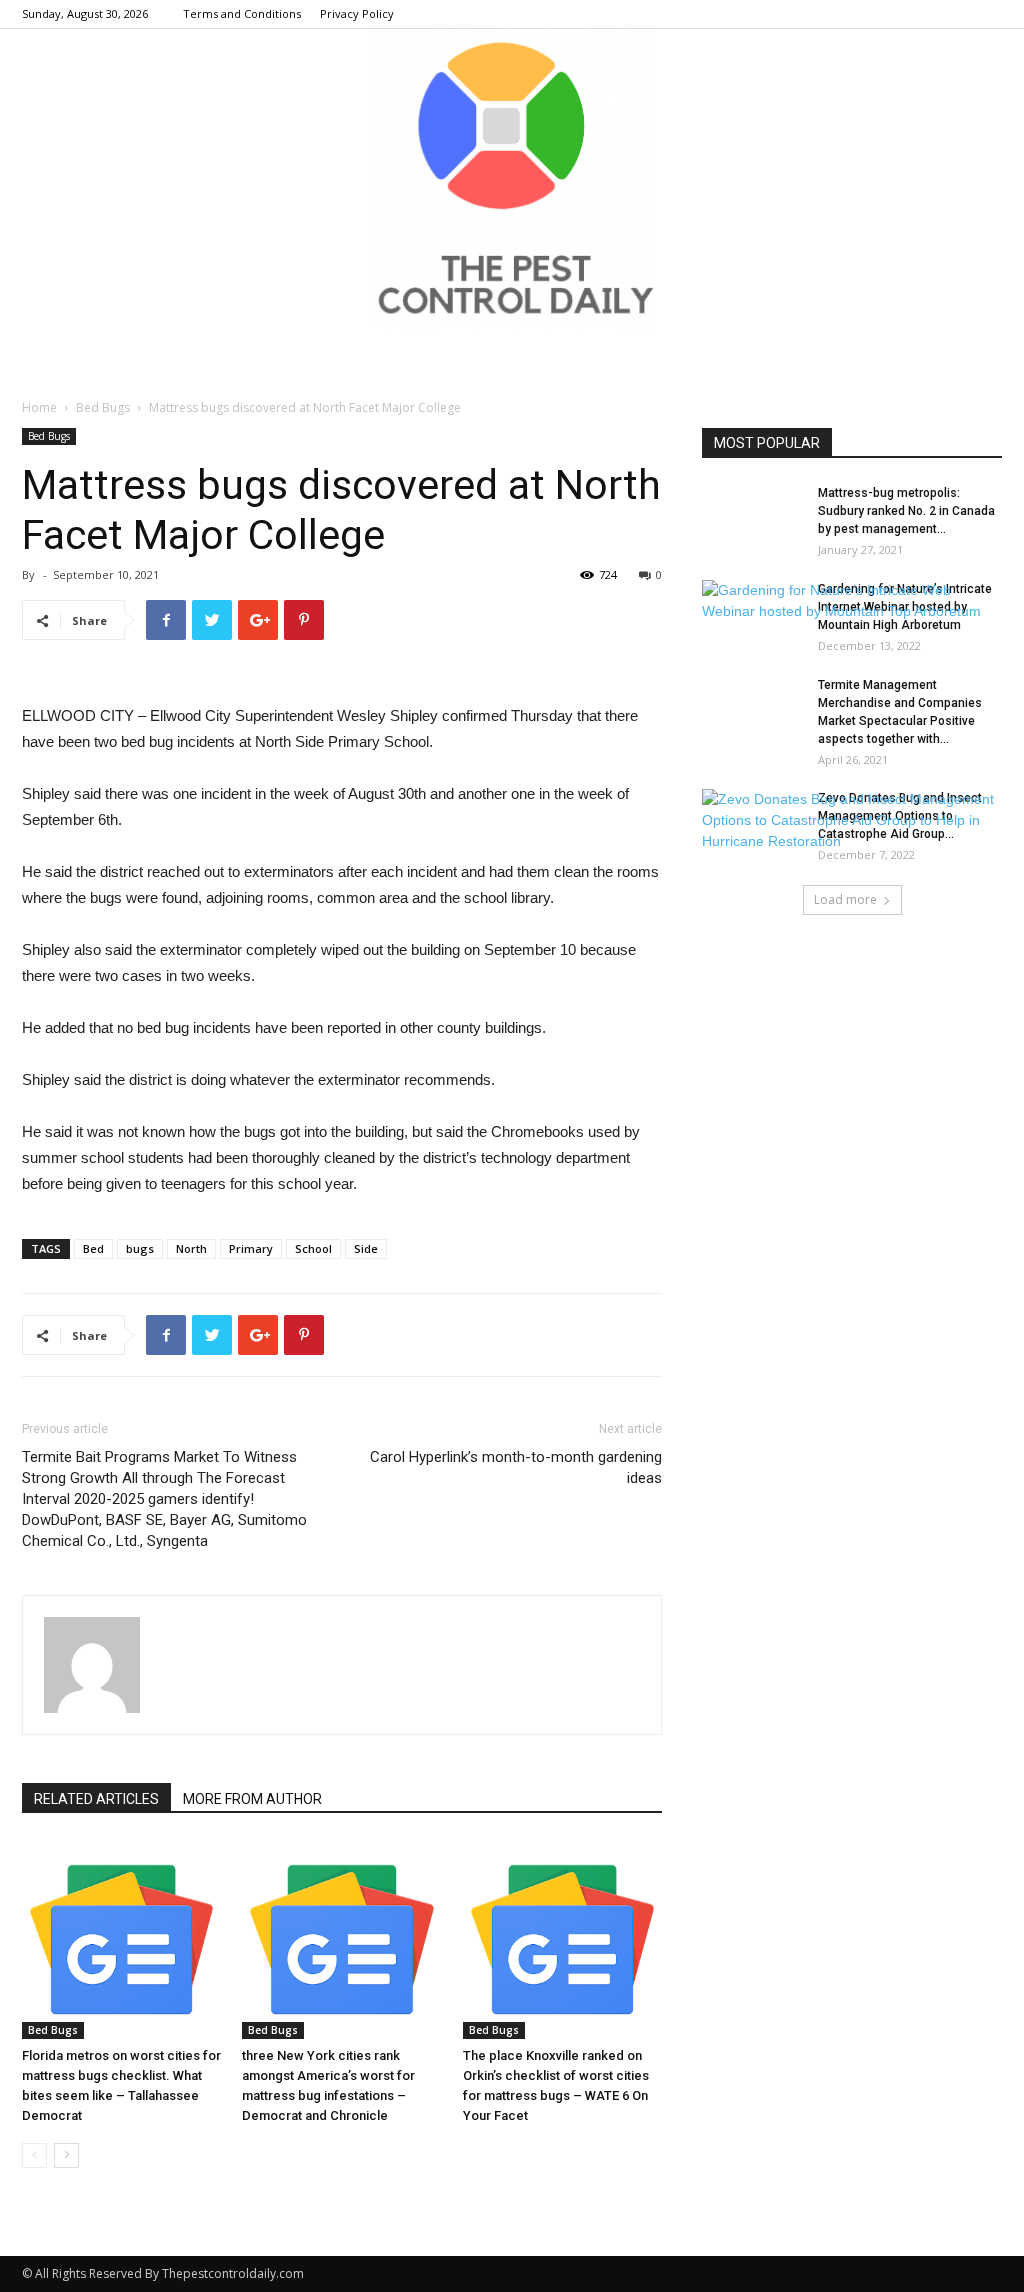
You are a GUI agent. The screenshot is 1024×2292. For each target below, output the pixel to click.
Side (366, 1248)
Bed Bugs (103, 407)
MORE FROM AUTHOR (252, 1799)
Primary (251, 1248)
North (191, 1248)
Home (39, 407)
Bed (93, 1248)
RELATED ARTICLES (96, 1799)
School (313, 1248)
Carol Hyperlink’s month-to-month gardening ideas (516, 1467)
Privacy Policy (357, 13)
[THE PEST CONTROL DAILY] (512, 179)
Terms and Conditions (242, 13)
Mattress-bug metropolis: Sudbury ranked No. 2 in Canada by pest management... (906, 511)
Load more (845, 899)
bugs (140, 1248)
